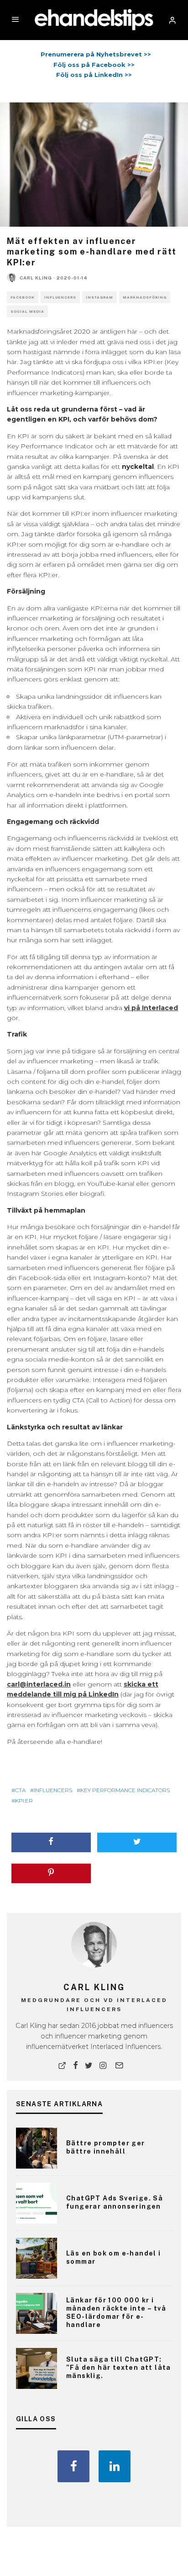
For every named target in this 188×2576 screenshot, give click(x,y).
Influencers (60, 297)
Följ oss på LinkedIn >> (94, 75)
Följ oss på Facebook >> (94, 65)
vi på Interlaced (151, 1008)
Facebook (23, 297)
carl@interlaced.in (39, 1684)
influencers (53, 1790)
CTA (20, 1790)
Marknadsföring (145, 297)
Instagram (99, 297)
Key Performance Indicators (125, 1790)
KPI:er (24, 1801)
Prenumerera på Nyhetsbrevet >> (94, 54)
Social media (27, 311)
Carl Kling (36, 278)
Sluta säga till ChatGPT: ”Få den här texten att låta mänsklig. (119, 2368)
